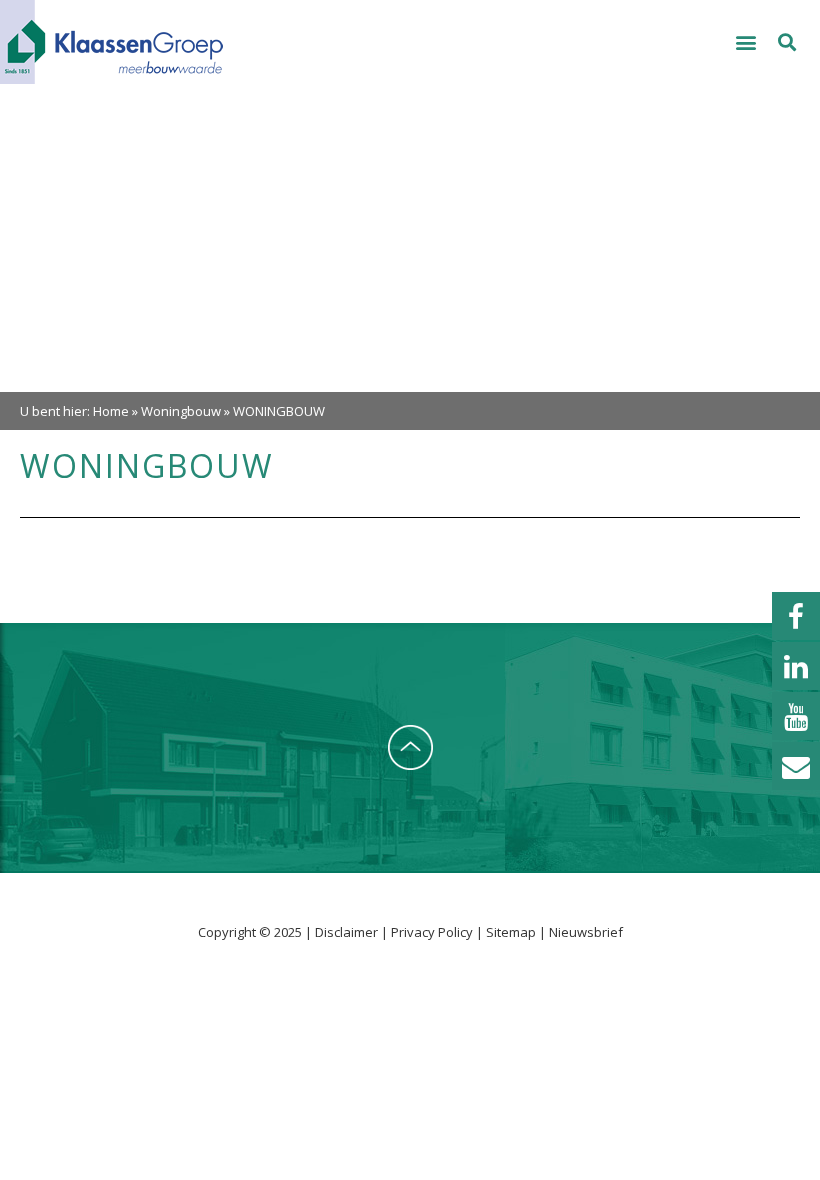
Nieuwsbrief (586, 932)
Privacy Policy (433, 932)
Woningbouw (181, 411)
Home (111, 411)
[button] (746, 42)
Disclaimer (348, 932)
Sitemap (511, 932)
